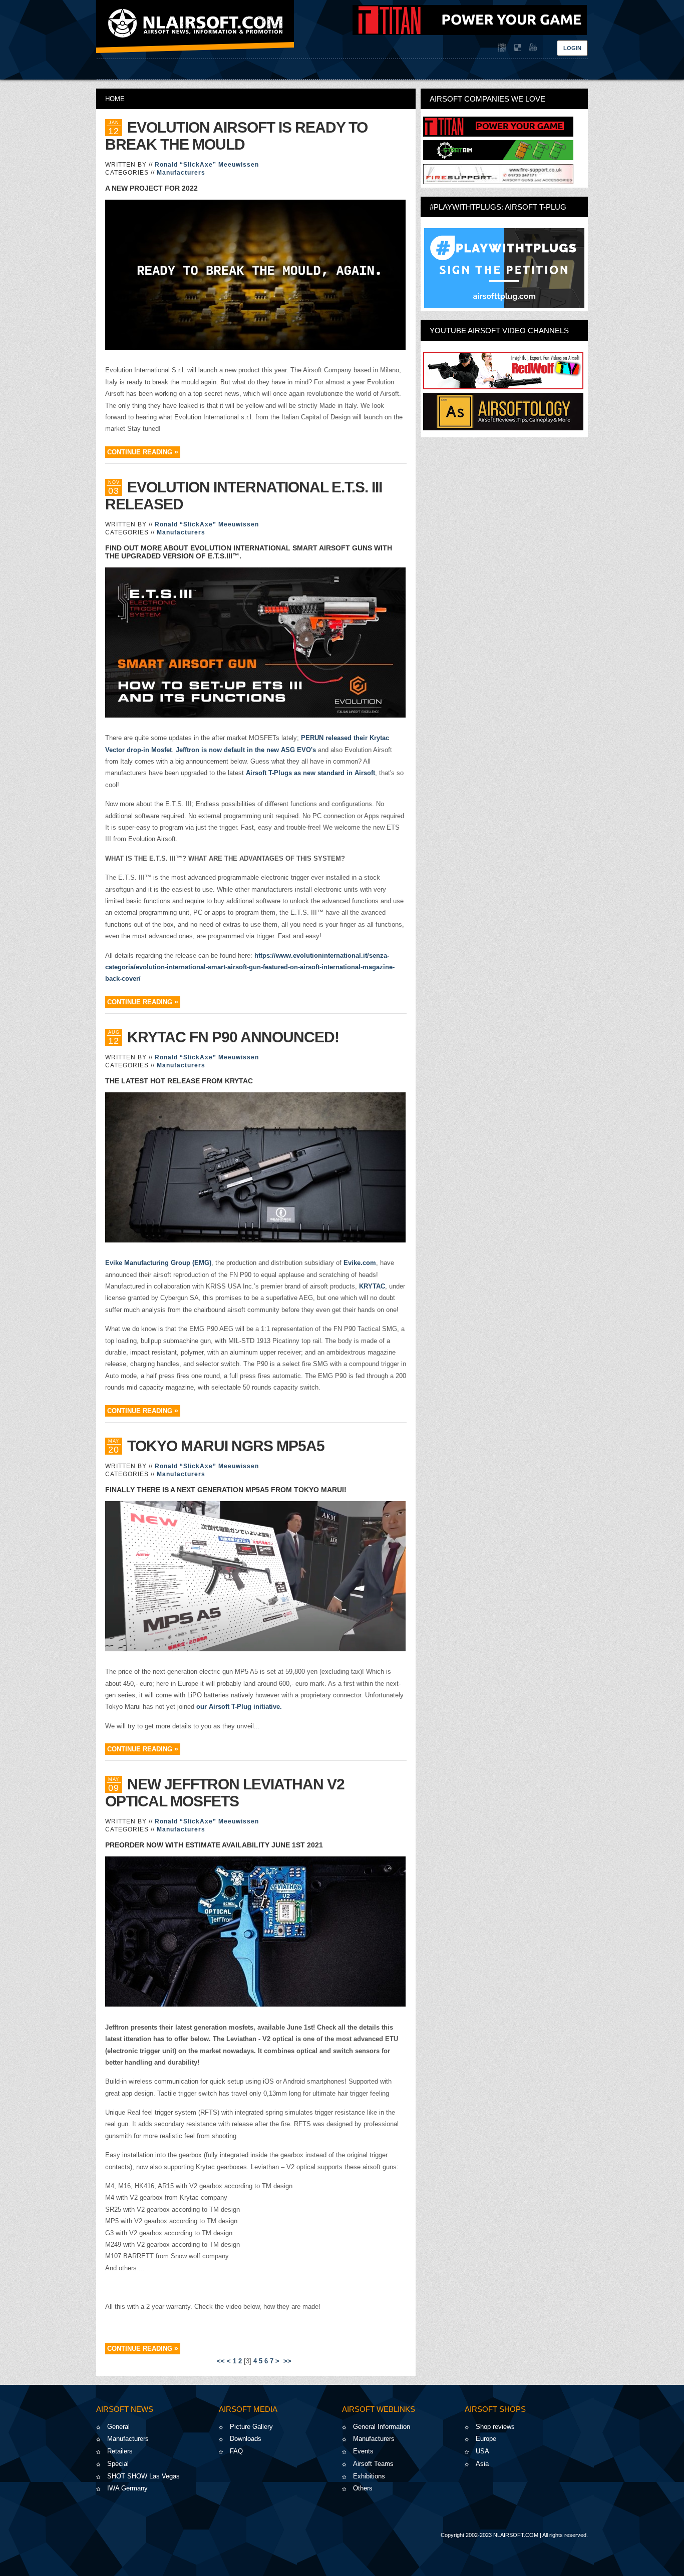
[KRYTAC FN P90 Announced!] (256, 1169)
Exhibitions (369, 2476)
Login (572, 48)
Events (363, 2451)
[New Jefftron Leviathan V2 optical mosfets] (256, 1933)
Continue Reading (140, 452)
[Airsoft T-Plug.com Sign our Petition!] (504, 268)
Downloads (246, 2439)
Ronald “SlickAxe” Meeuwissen (207, 165)
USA (482, 2451)
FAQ (236, 2451)
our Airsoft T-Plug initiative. (239, 1707)
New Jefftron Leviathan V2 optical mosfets (225, 1793)
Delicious (517, 48)
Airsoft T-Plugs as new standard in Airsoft (310, 773)
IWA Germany (127, 2488)
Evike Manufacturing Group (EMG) (158, 1263)
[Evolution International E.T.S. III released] (256, 644)
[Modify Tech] (498, 182)
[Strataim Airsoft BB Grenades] (498, 158)
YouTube (532, 48)
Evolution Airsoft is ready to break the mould (236, 136)
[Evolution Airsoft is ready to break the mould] (256, 276)
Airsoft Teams (373, 2464)
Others (363, 2488)
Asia (482, 2464)
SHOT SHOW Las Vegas (143, 2476)
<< (221, 2361)
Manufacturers (181, 173)
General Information (382, 2427)
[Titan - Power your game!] (498, 134)
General (118, 2427)
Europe (486, 2439)
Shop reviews (495, 2427)
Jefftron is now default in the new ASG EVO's (246, 750)
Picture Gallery (251, 2427)
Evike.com (360, 1263)
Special (118, 2464)
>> (288, 2361)
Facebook (502, 48)
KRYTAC (372, 1286)
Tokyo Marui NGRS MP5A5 (226, 1446)
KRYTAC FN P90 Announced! (233, 1037)
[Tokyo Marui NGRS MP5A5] (256, 1578)
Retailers (120, 2451)
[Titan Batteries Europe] (470, 33)
